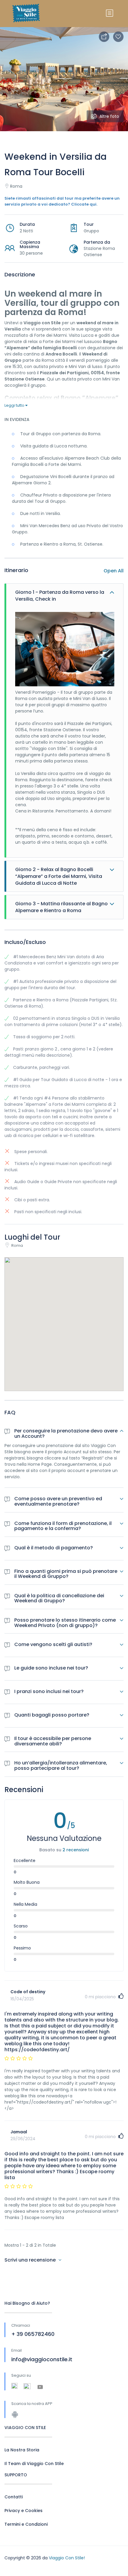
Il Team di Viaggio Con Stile (34, 2464)
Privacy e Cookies (24, 2511)
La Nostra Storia (22, 2450)
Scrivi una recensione (31, 2260)
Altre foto (109, 116)
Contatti (14, 2497)
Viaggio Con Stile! (67, 2558)
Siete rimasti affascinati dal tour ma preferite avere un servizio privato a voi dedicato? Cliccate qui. (62, 201)
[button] (64, 1317)
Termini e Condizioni (26, 2524)
